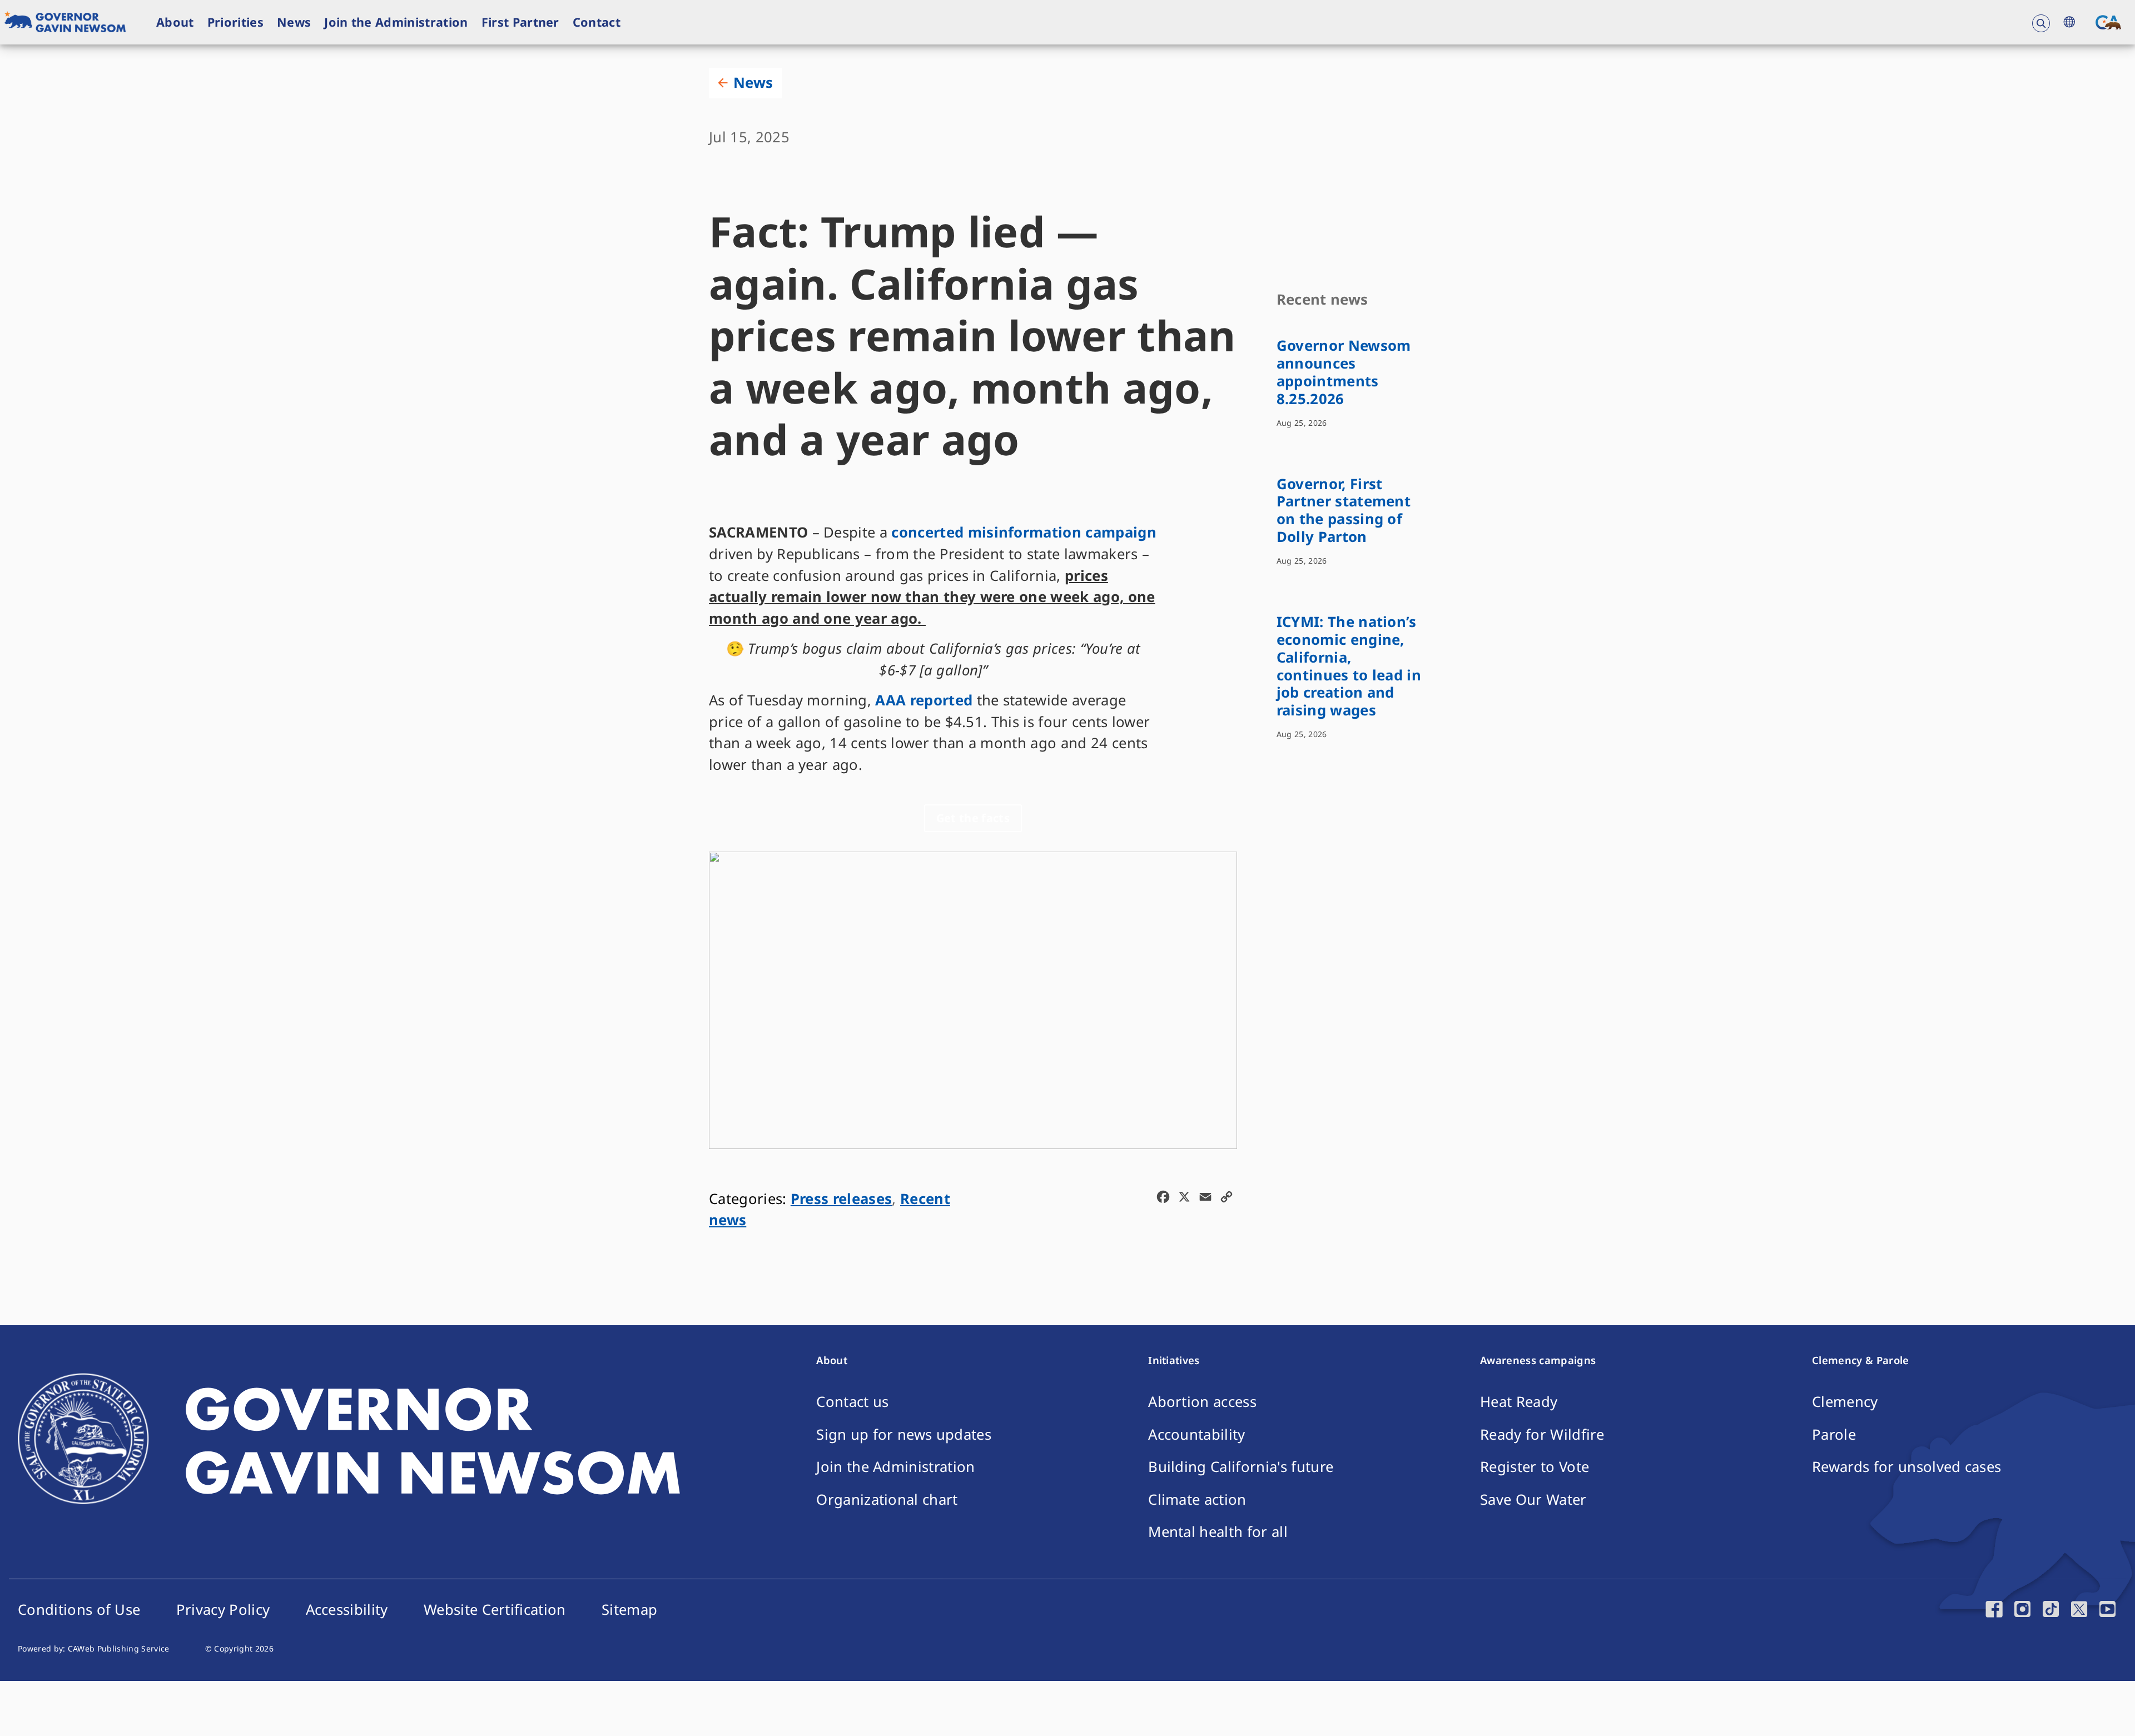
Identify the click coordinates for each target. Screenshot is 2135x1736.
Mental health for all (1218, 1532)
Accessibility (347, 1610)
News (294, 22)
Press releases (841, 1199)
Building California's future (1241, 1467)
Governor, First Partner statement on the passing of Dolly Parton (1344, 511)
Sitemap (629, 1610)
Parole (1834, 1434)
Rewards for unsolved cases (1906, 1467)
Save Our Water (1533, 1499)
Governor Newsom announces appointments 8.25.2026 (1344, 372)
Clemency (1845, 1402)
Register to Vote (1535, 1467)
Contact (597, 22)
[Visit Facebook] (1994, 1612)
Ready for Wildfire (1542, 1434)
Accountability (1196, 1434)
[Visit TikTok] (2051, 1612)
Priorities (235, 22)
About (175, 22)
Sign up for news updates (904, 1434)
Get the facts (973, 818)
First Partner (520, 22)
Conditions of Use (79, 1610)
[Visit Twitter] (2079, 1612)
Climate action (1197, 1499)
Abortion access (1202, 1402)
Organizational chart (887, 1499)
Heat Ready (1519, 1402)
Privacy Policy (223, 1610)
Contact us (852, 1402)
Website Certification (495, 1610)
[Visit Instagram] (2022, 1612)
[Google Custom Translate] (2069, 22)
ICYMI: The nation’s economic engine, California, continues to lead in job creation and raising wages (1349, 666)
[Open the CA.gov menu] (2108, 22)
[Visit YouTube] (2107, 1612)
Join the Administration (396, 22)
